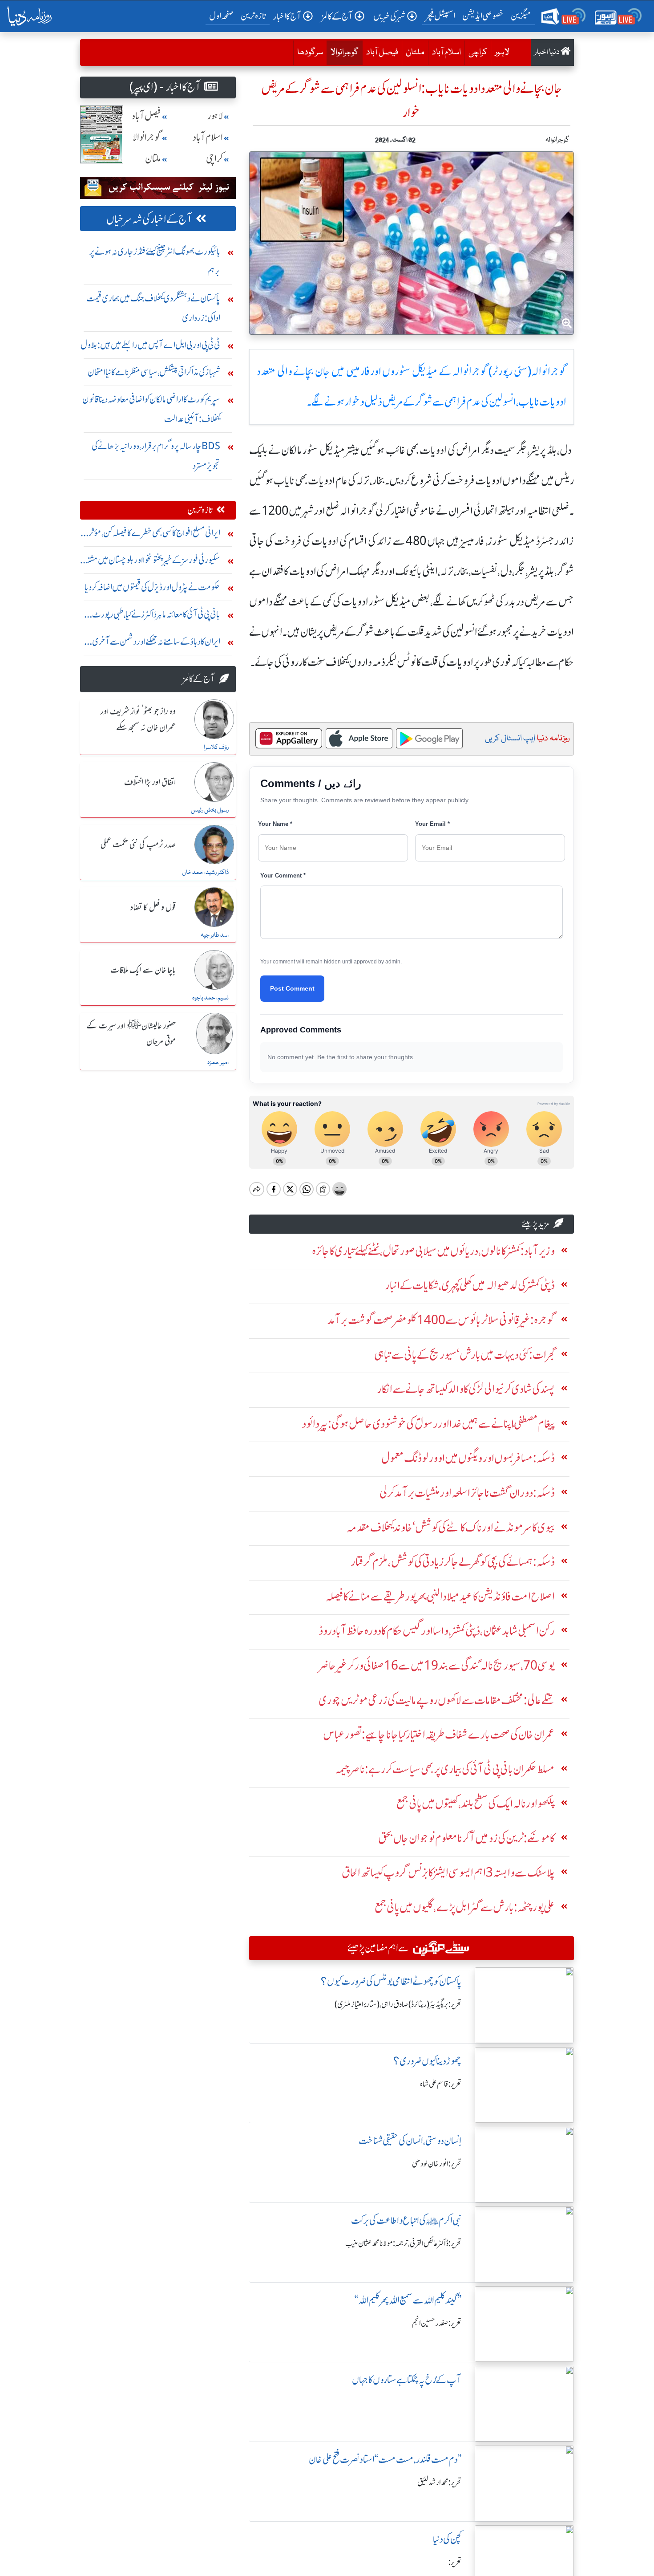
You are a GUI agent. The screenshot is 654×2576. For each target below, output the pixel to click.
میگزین (521, 16)
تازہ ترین (253, 16)
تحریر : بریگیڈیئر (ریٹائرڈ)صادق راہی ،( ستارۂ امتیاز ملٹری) (398, 2004)
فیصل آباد (382, 53)
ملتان (415, 53)
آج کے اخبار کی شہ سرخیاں (149, 219)
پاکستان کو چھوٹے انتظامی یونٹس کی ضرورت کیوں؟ (391, 1981)
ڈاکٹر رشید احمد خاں (205, 873)
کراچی (478, 53)
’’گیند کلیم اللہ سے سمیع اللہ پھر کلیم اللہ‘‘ (408, 2300)
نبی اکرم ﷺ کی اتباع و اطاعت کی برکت (406, 2220)
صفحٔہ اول (223, 16)
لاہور (502, 53)
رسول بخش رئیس (210, 810)
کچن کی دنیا (447, 2539)
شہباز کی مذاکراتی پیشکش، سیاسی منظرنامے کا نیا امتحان (154, 372)
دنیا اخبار (547, 52)
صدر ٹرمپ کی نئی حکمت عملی (138, 845)
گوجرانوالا (343, 52)
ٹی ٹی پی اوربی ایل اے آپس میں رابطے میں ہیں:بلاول (150, 345)
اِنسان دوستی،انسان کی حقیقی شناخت (410, 2141)
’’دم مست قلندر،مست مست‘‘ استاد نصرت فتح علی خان (385, 2460)
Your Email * (432, 824)
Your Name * (275, 824)
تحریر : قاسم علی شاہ (441, 2084)
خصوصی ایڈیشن (483, 16)
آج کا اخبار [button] (287, 16)
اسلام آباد (446, 53)
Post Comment (292, 988)
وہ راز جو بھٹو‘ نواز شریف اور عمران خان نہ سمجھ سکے (138, 720)
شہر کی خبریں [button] (389, 16)
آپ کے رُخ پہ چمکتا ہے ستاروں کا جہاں (407, 2380)
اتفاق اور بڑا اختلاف (150, 783)
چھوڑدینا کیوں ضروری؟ (427, 2061)
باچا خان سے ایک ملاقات (143, 971)
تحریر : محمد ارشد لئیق (439, 2483)
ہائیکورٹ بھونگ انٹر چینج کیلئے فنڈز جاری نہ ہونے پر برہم (155, 261)
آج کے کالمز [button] (337, 16)
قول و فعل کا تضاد (153, 908)
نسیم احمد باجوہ (210, 998)
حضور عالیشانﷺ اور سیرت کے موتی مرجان (131, 1034)
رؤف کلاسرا (216, 748)
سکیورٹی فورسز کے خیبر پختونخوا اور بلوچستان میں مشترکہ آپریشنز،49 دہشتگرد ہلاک (150, 562)
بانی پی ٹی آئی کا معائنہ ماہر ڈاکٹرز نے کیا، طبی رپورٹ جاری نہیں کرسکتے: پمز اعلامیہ (156, 616)
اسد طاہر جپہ (215, 935)
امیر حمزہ (218, 1063)
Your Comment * (283, 876)
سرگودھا (310, 53)
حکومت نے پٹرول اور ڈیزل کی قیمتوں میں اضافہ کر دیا (152, 587)
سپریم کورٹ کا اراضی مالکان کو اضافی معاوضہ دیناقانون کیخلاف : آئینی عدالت (151, 409)
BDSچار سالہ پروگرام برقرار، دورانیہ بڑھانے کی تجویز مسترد (156, 456)
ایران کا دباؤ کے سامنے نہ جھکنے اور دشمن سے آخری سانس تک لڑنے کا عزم (156, 644)
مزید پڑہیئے (536, 1224)
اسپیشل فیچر (440, 16)
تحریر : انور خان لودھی (437, 2164)
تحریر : (455, 2562)
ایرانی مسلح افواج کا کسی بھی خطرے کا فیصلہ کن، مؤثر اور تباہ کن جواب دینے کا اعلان (154, 535)
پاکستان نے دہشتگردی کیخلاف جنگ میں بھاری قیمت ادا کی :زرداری (153, 308)
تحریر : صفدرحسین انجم (437, 2323)
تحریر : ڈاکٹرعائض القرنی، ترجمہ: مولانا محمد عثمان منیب (403, 2243)
